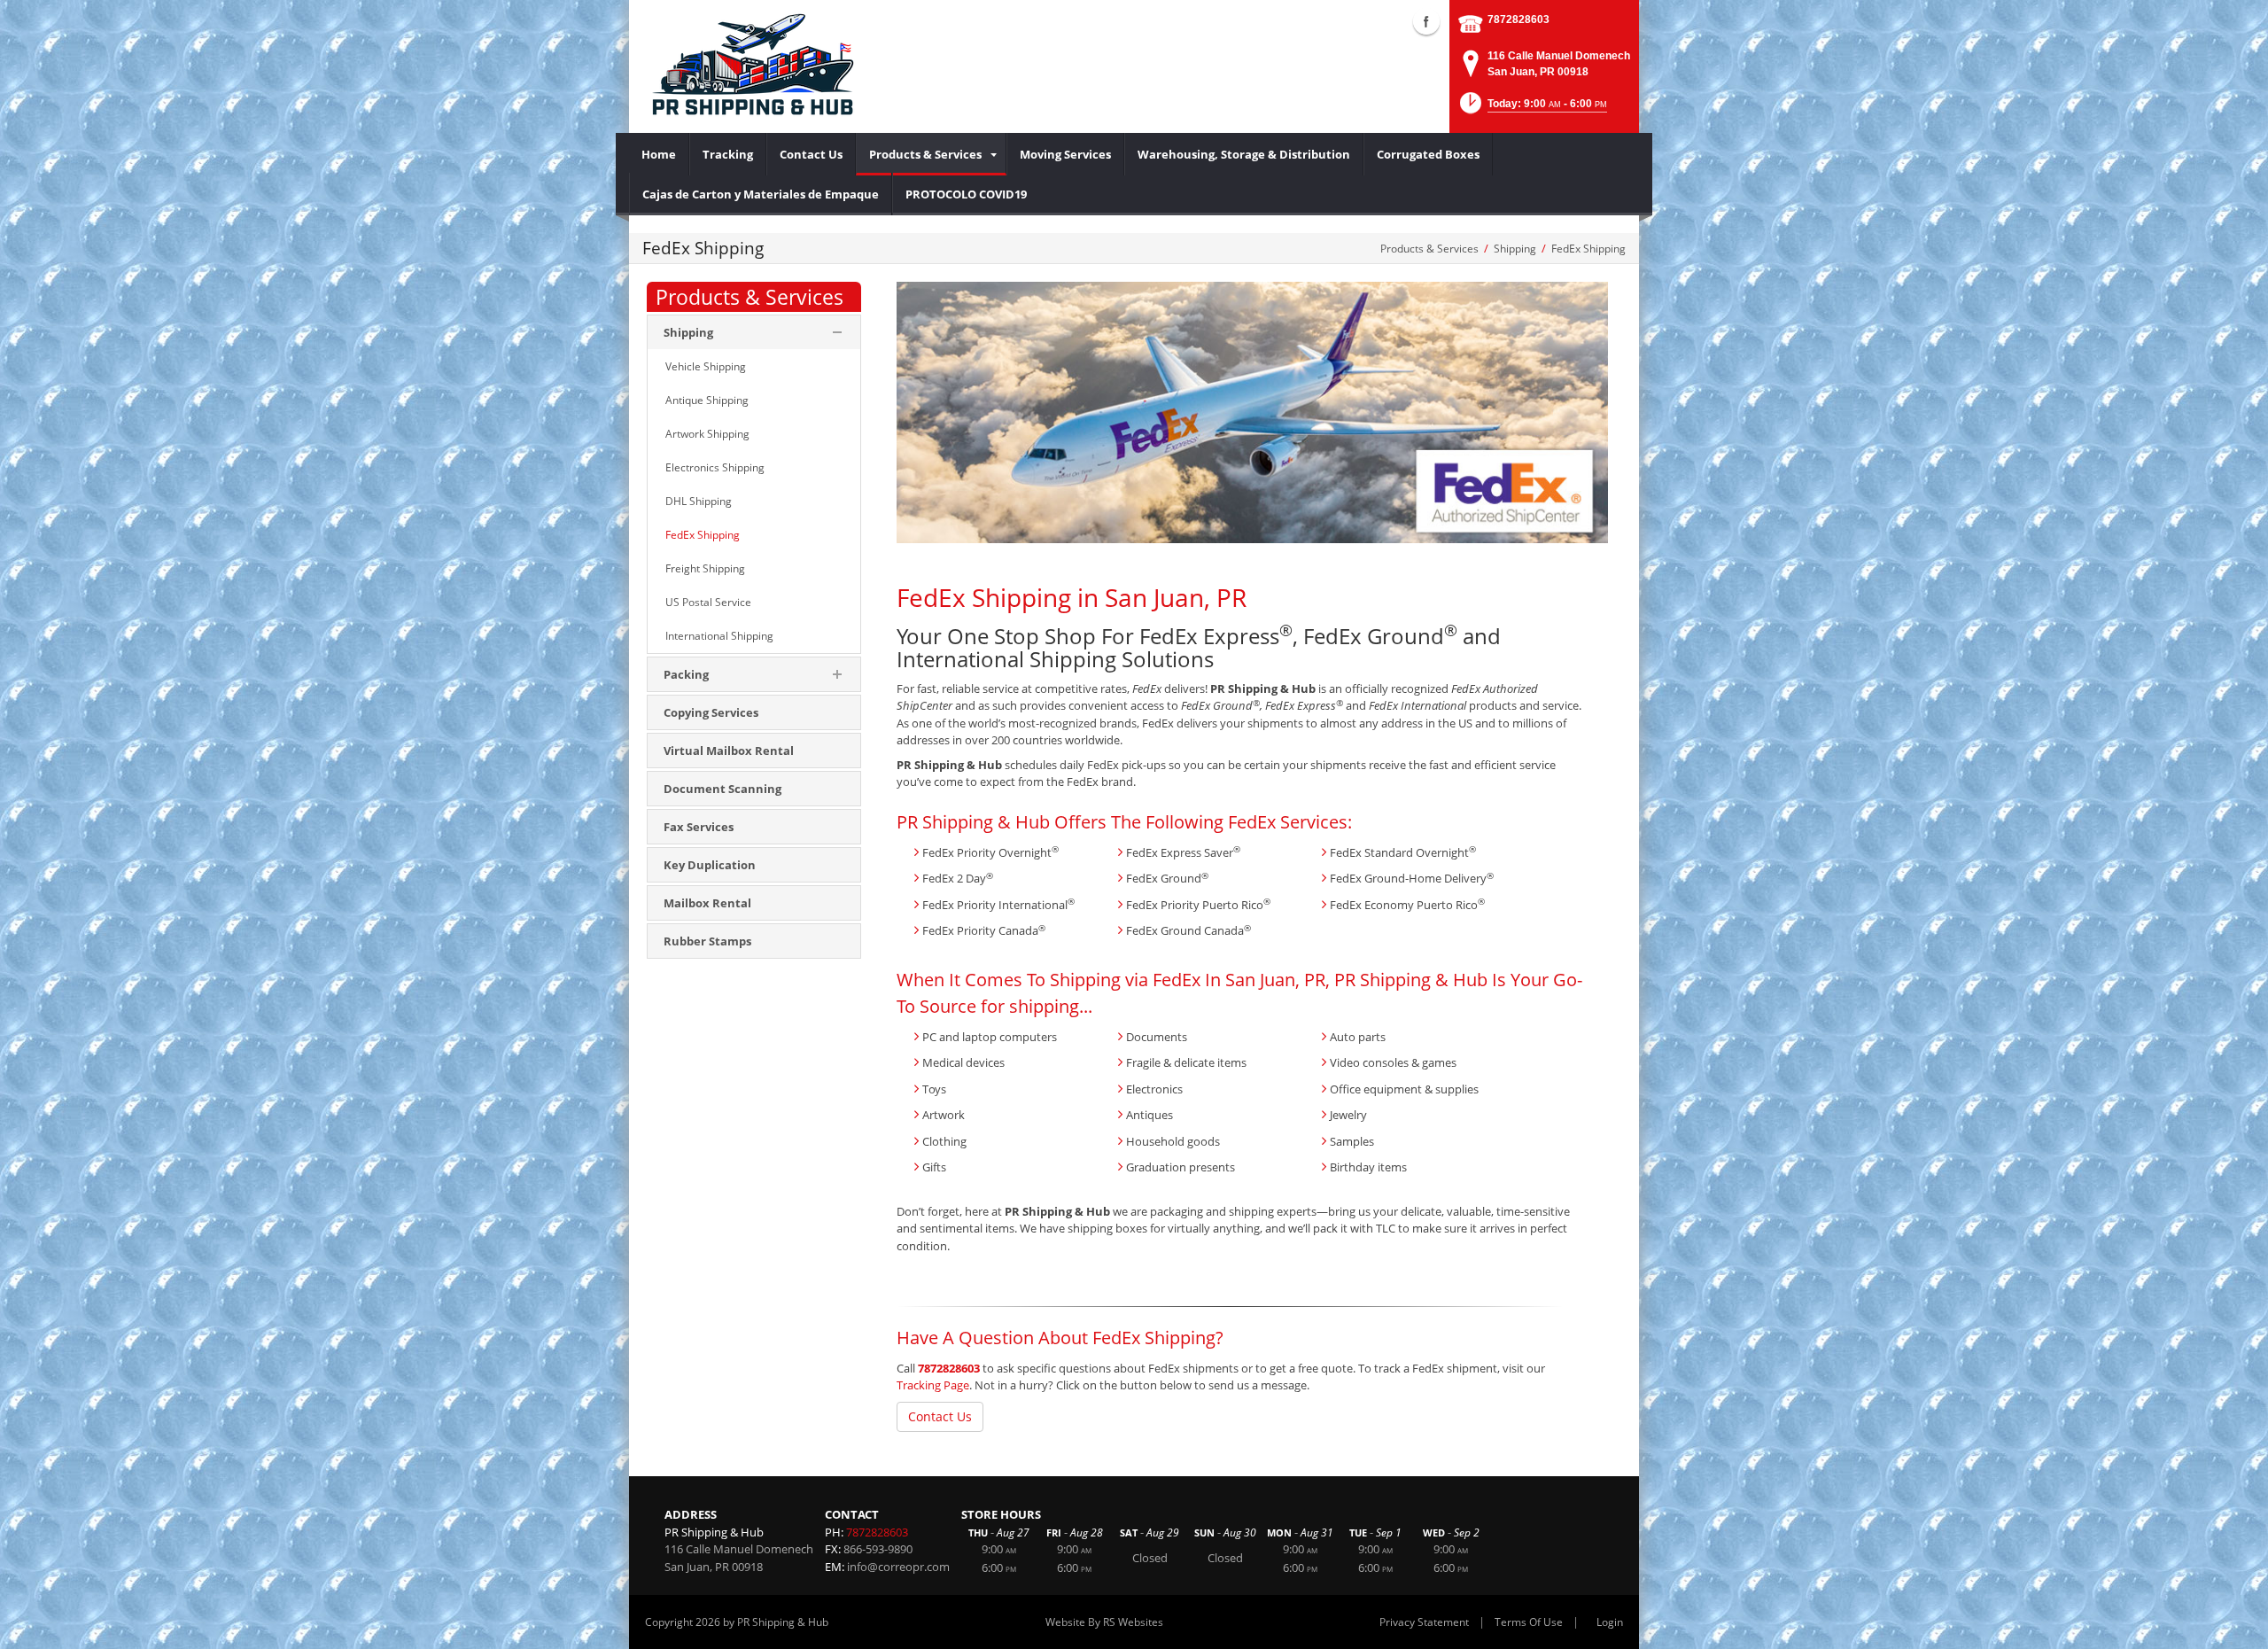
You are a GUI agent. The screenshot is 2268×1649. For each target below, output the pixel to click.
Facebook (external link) (1426, 21)
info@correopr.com (898, 1567)
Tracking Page (933, 1385)
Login (1610, 1622)
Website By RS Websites (1104, 1622)
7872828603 (1518, 19)
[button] (1532, 109)
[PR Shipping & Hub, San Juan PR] (751, 66)
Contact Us (940, 1416)
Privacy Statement (1424, 1622)
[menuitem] (659, 154)
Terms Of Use (1529, 1622)
